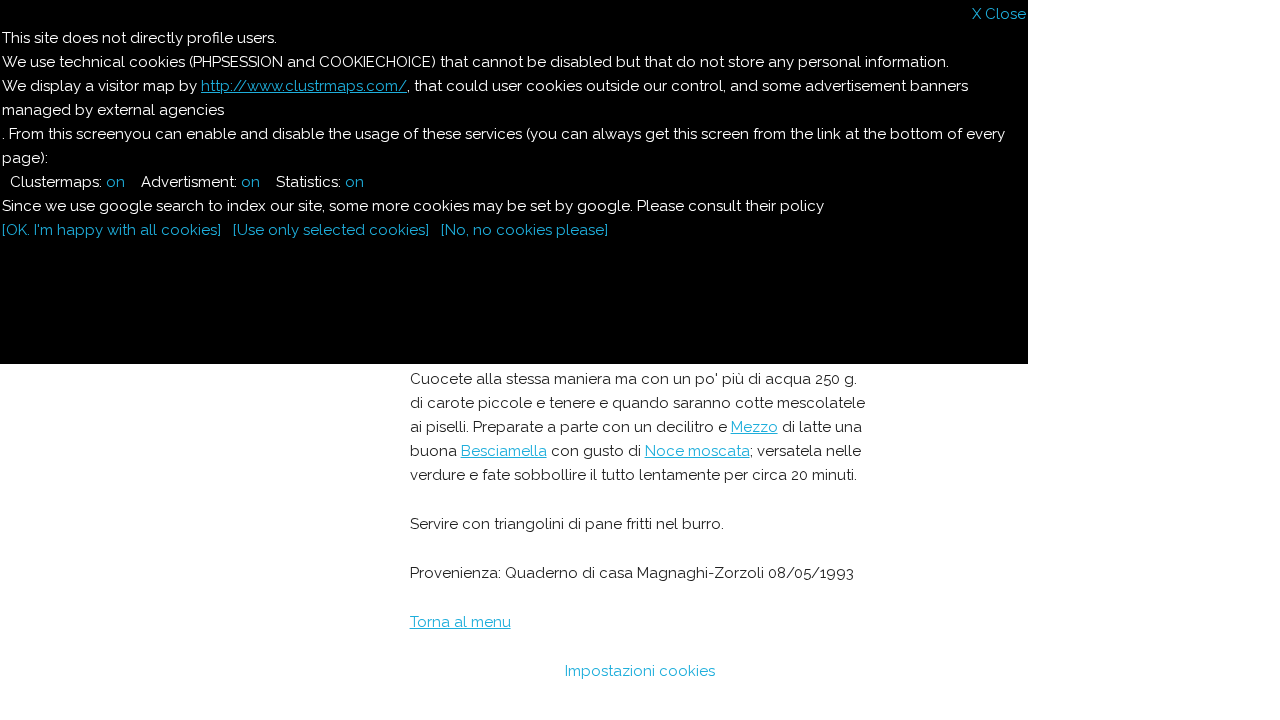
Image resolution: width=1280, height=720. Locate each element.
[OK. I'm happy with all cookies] (111, 230)
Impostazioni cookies (640, 671)
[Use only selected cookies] (331, 230)
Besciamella (504, 451)
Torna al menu (460, 622)
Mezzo (754, 427)
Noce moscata (697, 451)
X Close (999, 14)
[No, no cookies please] (524, 230)
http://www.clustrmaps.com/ (304, 86)
